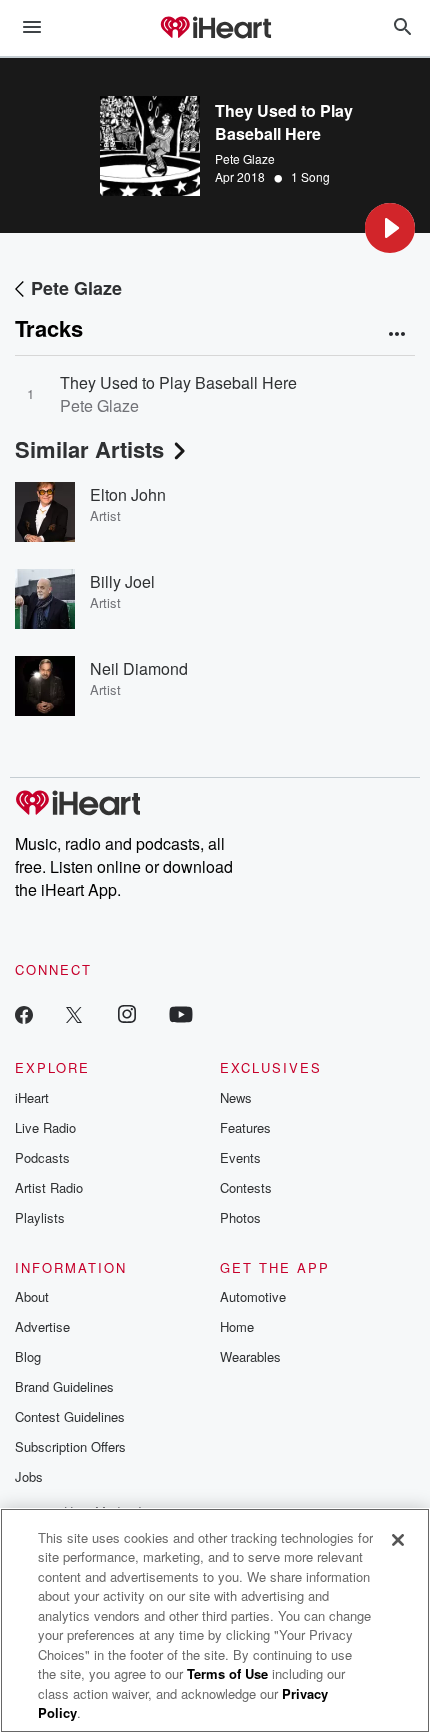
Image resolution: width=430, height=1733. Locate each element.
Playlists (40, 1217)
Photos (240, 1217)
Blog (28, 1356)
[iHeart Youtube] (181, 1013)
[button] (390, 228)
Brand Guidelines (64, 1386)
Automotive (253, 1296)
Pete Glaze (245, 158)
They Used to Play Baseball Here (178, 382)
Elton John (128, 494)
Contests (246, 1187)
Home (237, 1326)
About (32, 1296)
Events (240, 1157)
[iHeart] (215, 29)
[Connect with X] (74, 1013)
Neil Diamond (139, 668)
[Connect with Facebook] (24, 1013)
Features (245, 1127)
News (236, 1097)
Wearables (250, 1356)
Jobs (29, 1476)
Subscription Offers (70, 1446)
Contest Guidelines (70, 1416)
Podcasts (42, 1157)
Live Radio (45, 1127)
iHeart (32, 1097)
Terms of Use (227, 1673)
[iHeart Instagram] (127, 1013)
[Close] (398, 1540)
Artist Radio (49, 1187)
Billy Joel (122, 581)
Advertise (42, 1326)
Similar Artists (89, 449)
